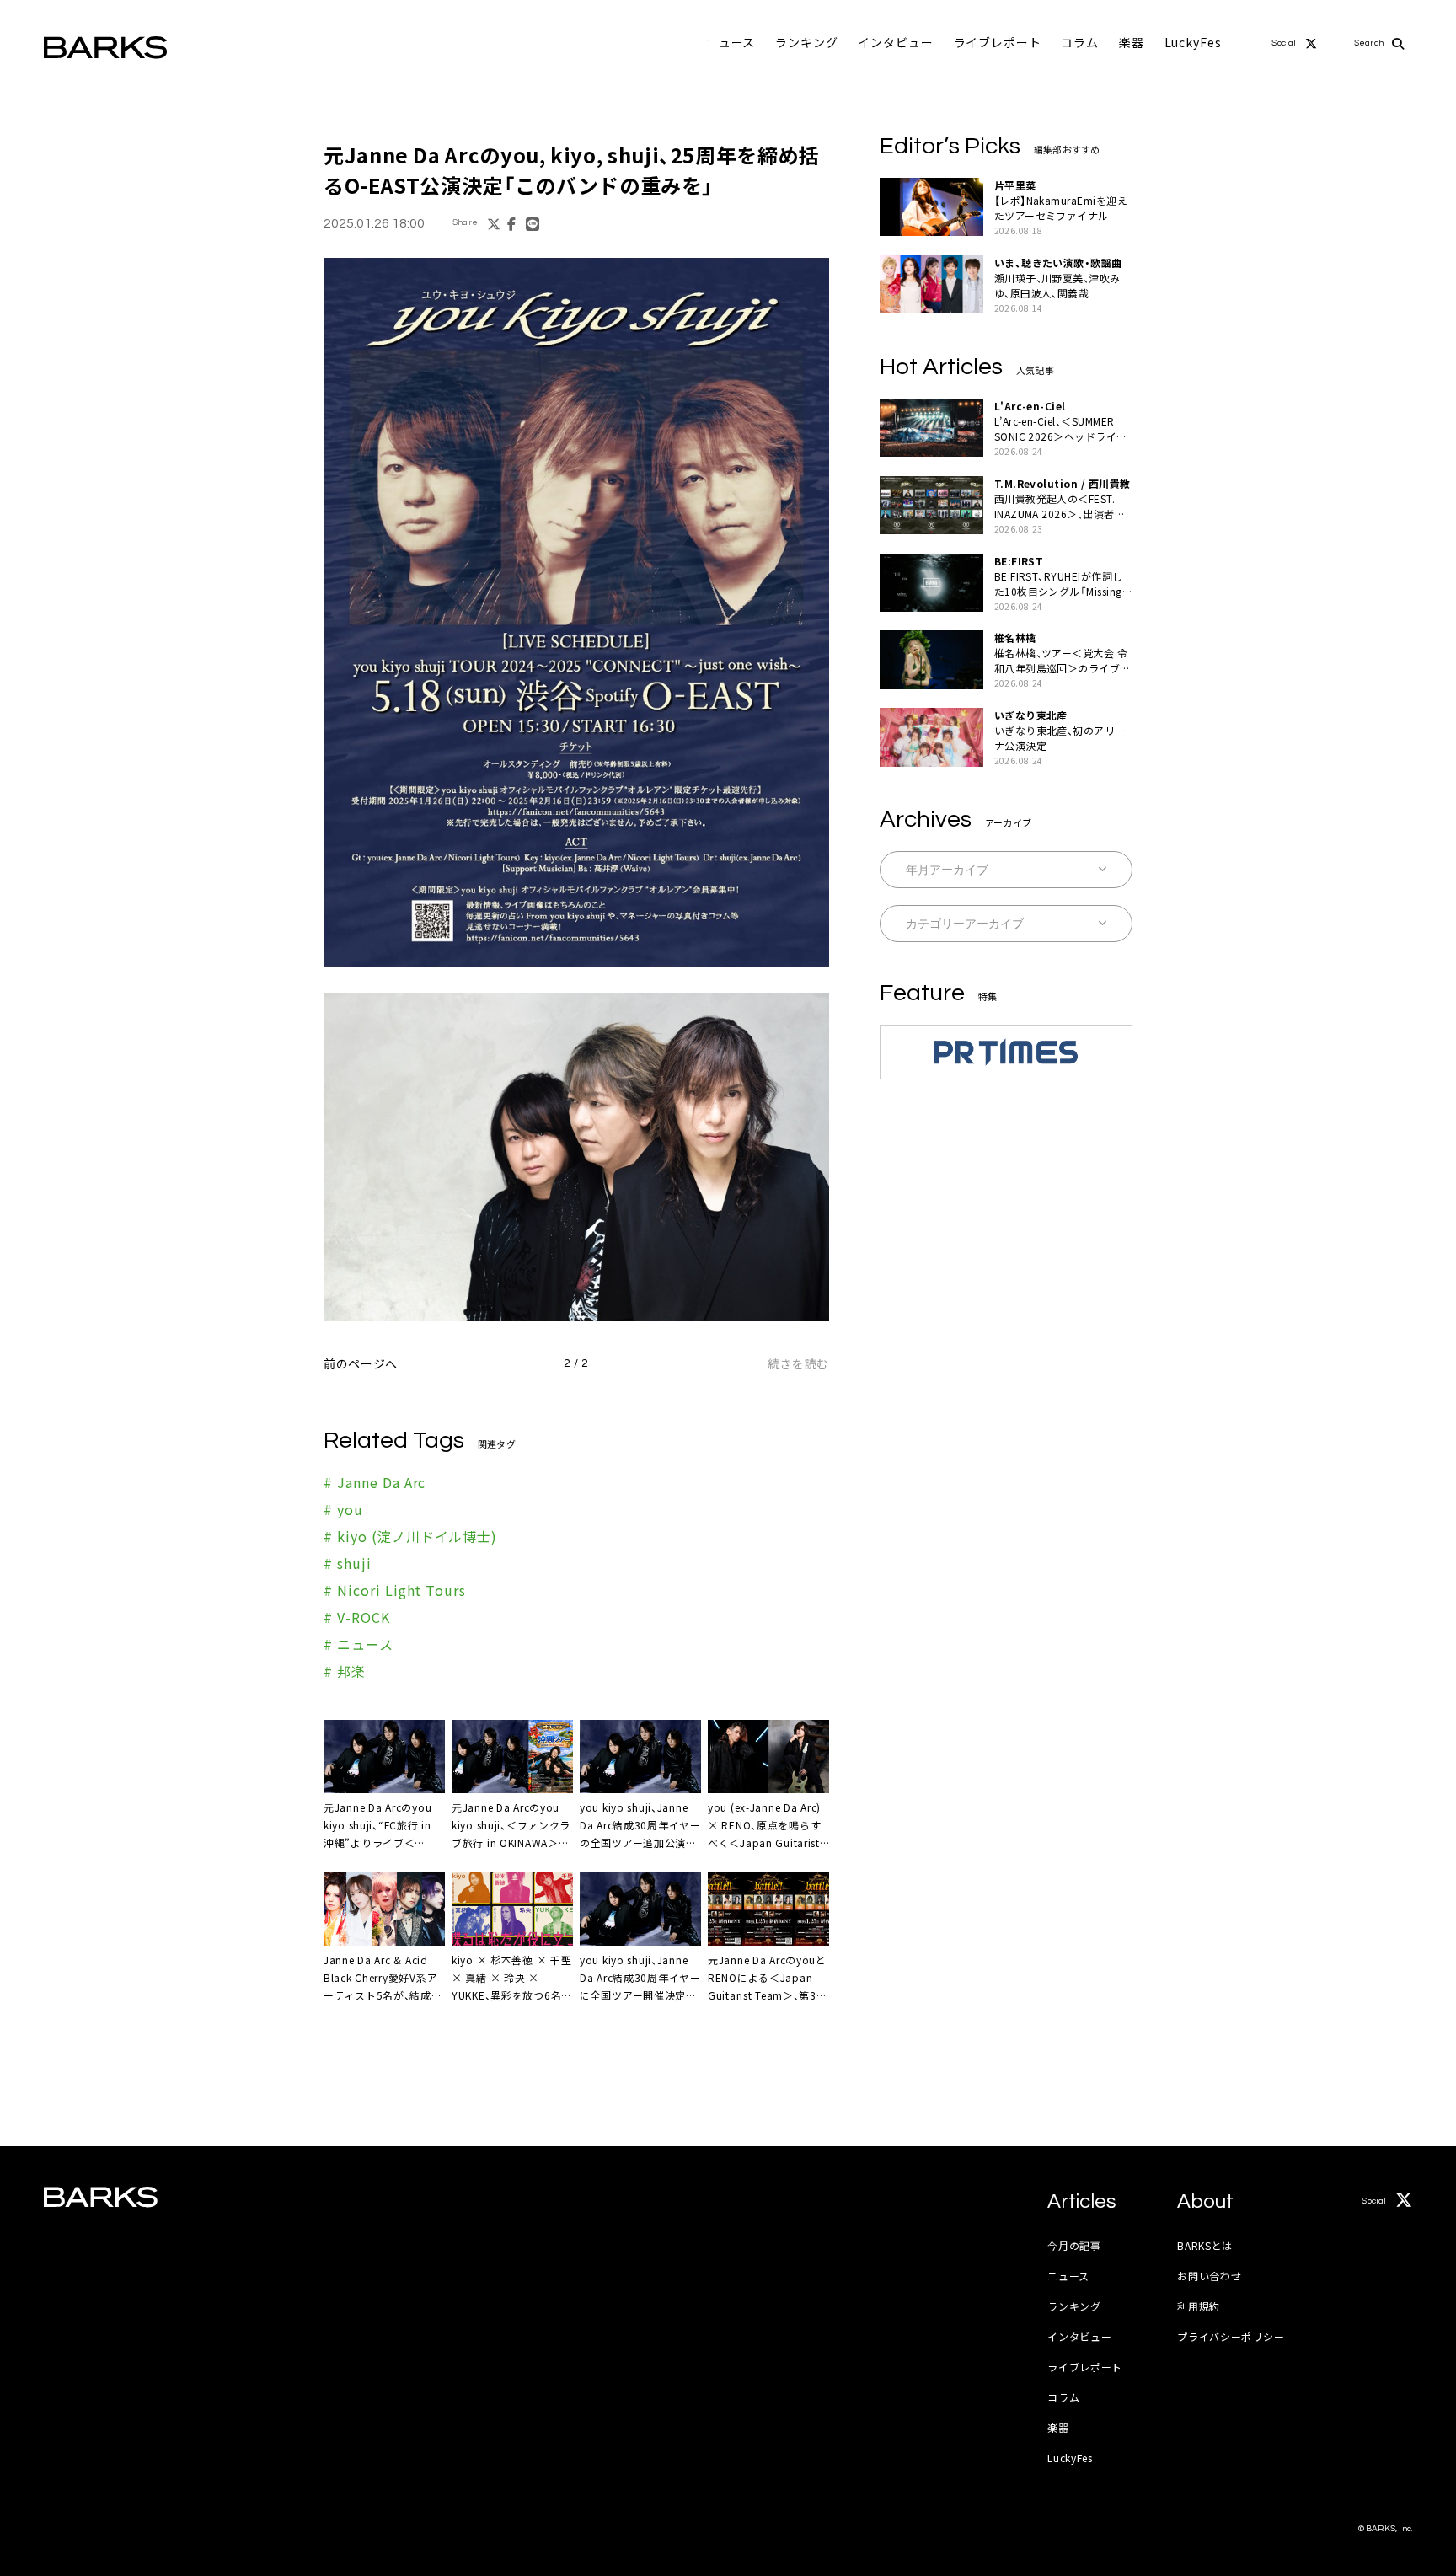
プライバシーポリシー (1231, 2336)
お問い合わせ (1209, 2276)
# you (343, 1509)
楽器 (1132, 42)
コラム (1080, 42)
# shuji (348, 1563)
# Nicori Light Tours (395, 1590)
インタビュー (895, 42)
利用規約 (1199, 2306)
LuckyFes (1193, 42)
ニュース (731, 42)
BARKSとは (1205, 2245)
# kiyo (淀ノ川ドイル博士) (410, 1536)
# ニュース (359, 1644)
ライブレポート (998, 42)
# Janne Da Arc (375, 1482)
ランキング (806, 42)
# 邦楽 (345, 1671)
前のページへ (361, 1363)
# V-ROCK (357, 1617)
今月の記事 (1074, 2245)
